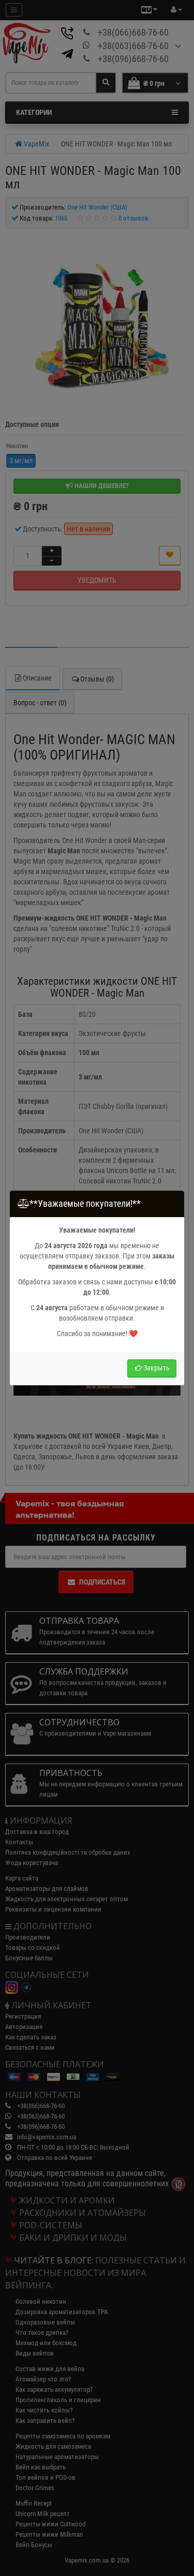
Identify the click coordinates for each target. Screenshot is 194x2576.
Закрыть (156, 1368)
